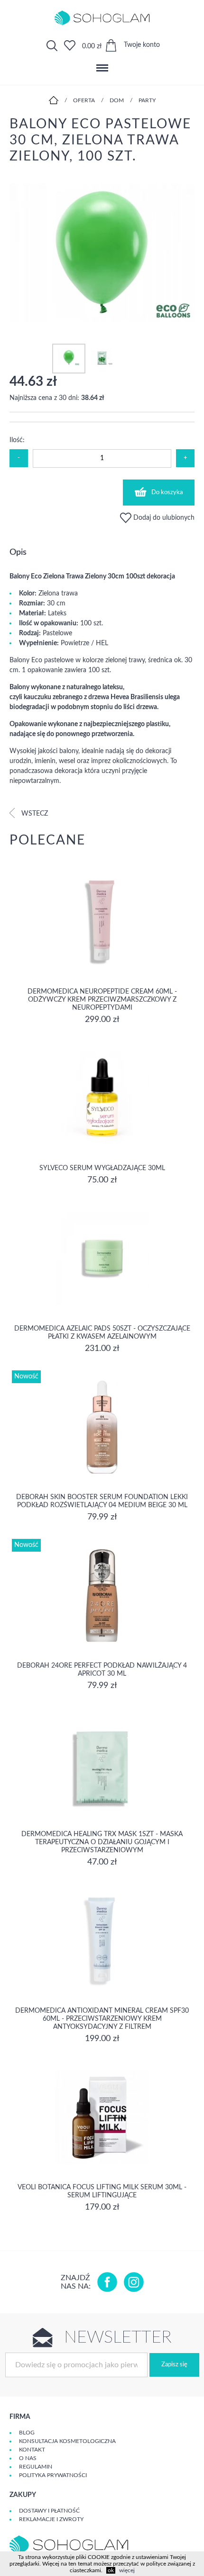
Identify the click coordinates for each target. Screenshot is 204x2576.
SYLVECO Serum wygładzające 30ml (102, 1168)
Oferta (84, 100)
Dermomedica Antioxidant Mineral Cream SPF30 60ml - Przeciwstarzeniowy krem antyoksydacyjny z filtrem (102, 2019)
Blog (27, 2433)
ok (111, 2570)
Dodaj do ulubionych (163, 518)
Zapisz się (174, 2365)
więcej (127, 2570)
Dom (117, 100)
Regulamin (36, 2467)
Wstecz (34, 814)
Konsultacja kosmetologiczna (67, 2441)
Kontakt (32, 2450)
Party (147, 100)
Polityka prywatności (53, 2475)
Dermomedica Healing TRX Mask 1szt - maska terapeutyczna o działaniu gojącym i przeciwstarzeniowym (102, 1842)
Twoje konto (142, 45)
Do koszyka (167, 493)
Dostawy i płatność (49, 2511)
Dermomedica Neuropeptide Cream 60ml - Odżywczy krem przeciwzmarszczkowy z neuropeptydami (102, 1000)
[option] (102, 254)
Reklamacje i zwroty (51, 2519)
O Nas (28, 2458)
